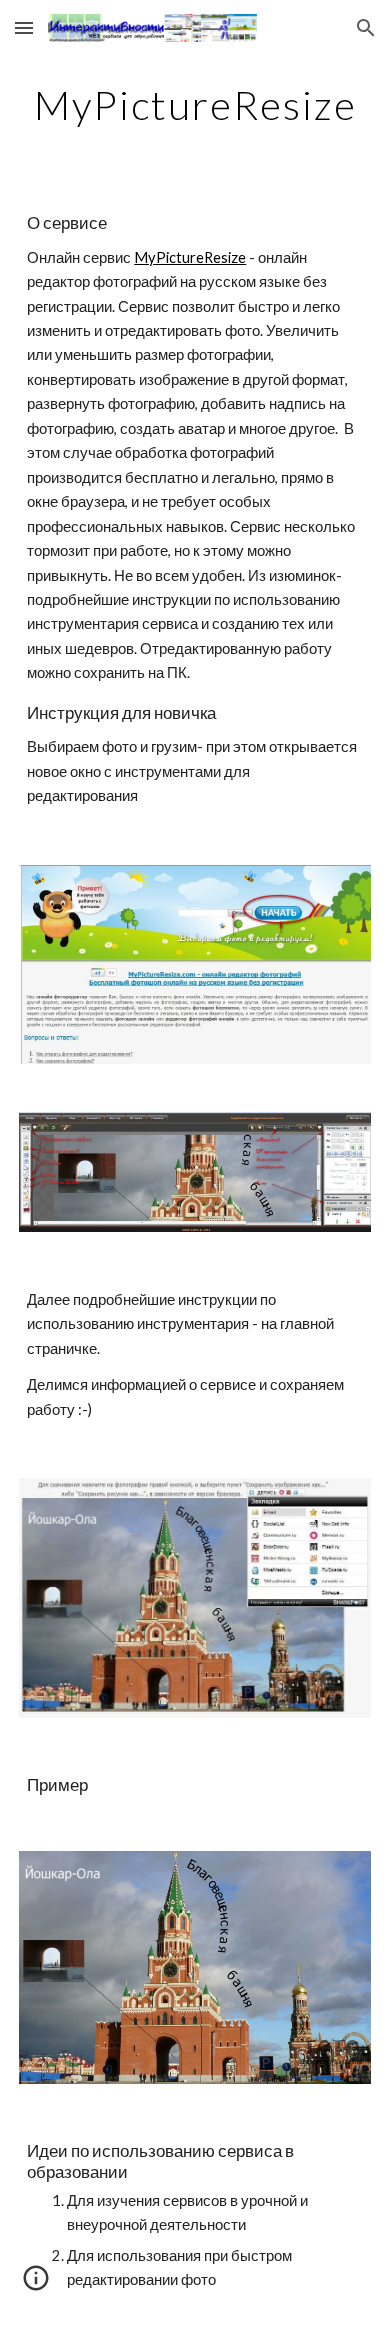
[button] (24, 27)
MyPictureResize (190, 257)
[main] (195, 105)
